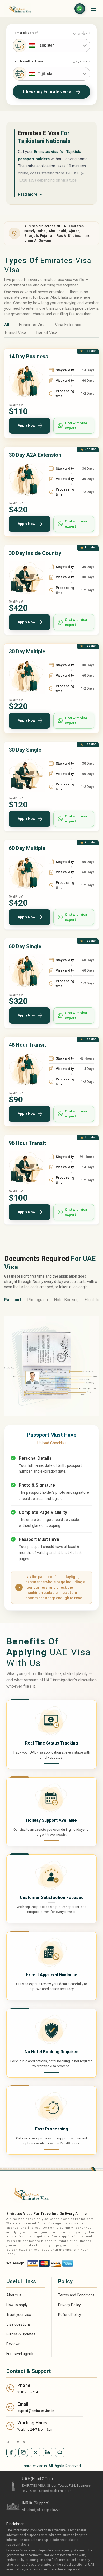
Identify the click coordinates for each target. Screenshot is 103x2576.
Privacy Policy (69, 2305)
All (7, 325)
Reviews (13, 2344)
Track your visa (19, 2315)
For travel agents (20, 2354)
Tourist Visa (15, 333)
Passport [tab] (13, 1300)
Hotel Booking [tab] (66, 1300)
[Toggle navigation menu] (93, 9)
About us (14, 2295)
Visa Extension (69, 325)
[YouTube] (60, 2452)
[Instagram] (23, 2452)
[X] (35, 2452)
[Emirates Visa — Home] (18, 9)
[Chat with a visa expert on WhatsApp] (80, 9)
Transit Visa (46, 333)
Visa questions (18, 2324)
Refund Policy (70, 2315)
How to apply (17, 2305)
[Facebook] (11, 2452)
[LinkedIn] (48, 2452)
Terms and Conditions (76, 2295)
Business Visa (32, 325)
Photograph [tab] (38, 1300)
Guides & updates (21, 2334)
